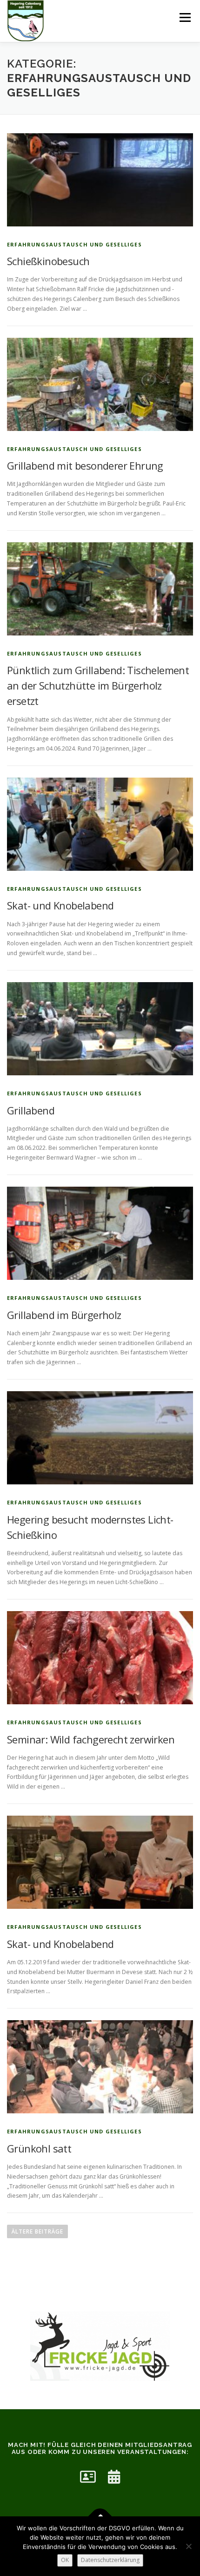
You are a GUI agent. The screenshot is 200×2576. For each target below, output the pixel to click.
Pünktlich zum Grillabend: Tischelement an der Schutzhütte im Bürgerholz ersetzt (98, 685)
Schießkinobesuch (48, 261)
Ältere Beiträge (37, 2231)
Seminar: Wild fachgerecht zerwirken (91, 1739)
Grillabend (31, 1110)
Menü (184, 17)
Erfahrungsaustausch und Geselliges (74, 244)
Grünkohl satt (39, 2148)
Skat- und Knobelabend (60, 905)
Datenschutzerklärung (110, 2560)
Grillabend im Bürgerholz (64, 1315)
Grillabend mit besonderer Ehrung (85, 465)
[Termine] (114, 2477)
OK (65, 2560)
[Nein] (188, 2546)
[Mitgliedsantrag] (88, 2477)
